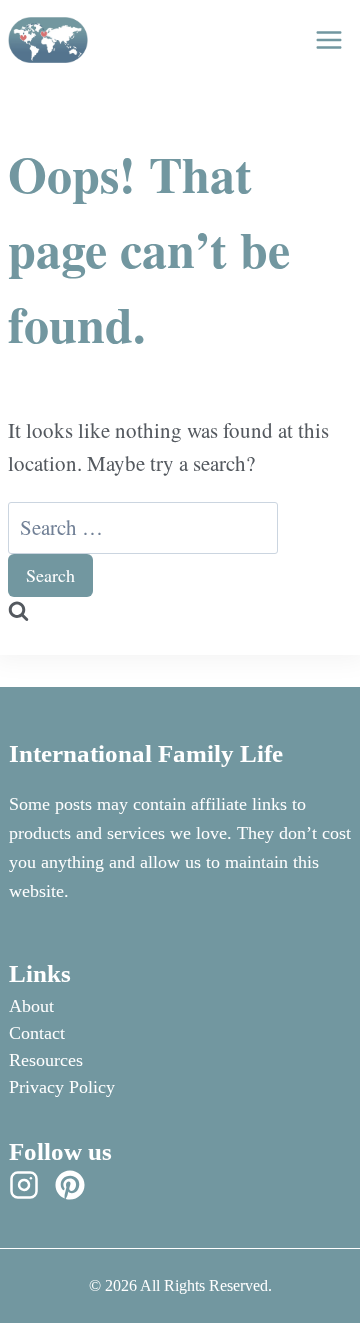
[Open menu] (328, 39)
